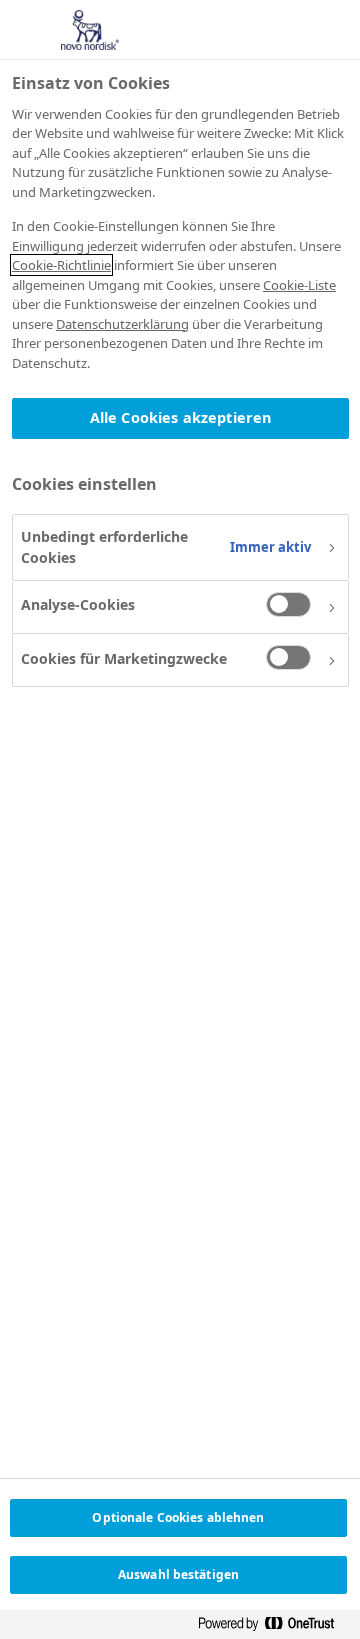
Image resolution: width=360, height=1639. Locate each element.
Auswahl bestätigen (178, 1574)
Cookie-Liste (299, 285)
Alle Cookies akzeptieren (180, 417)
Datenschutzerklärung (122, 324)
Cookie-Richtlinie (61, 265)
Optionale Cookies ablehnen (178, 1517)
